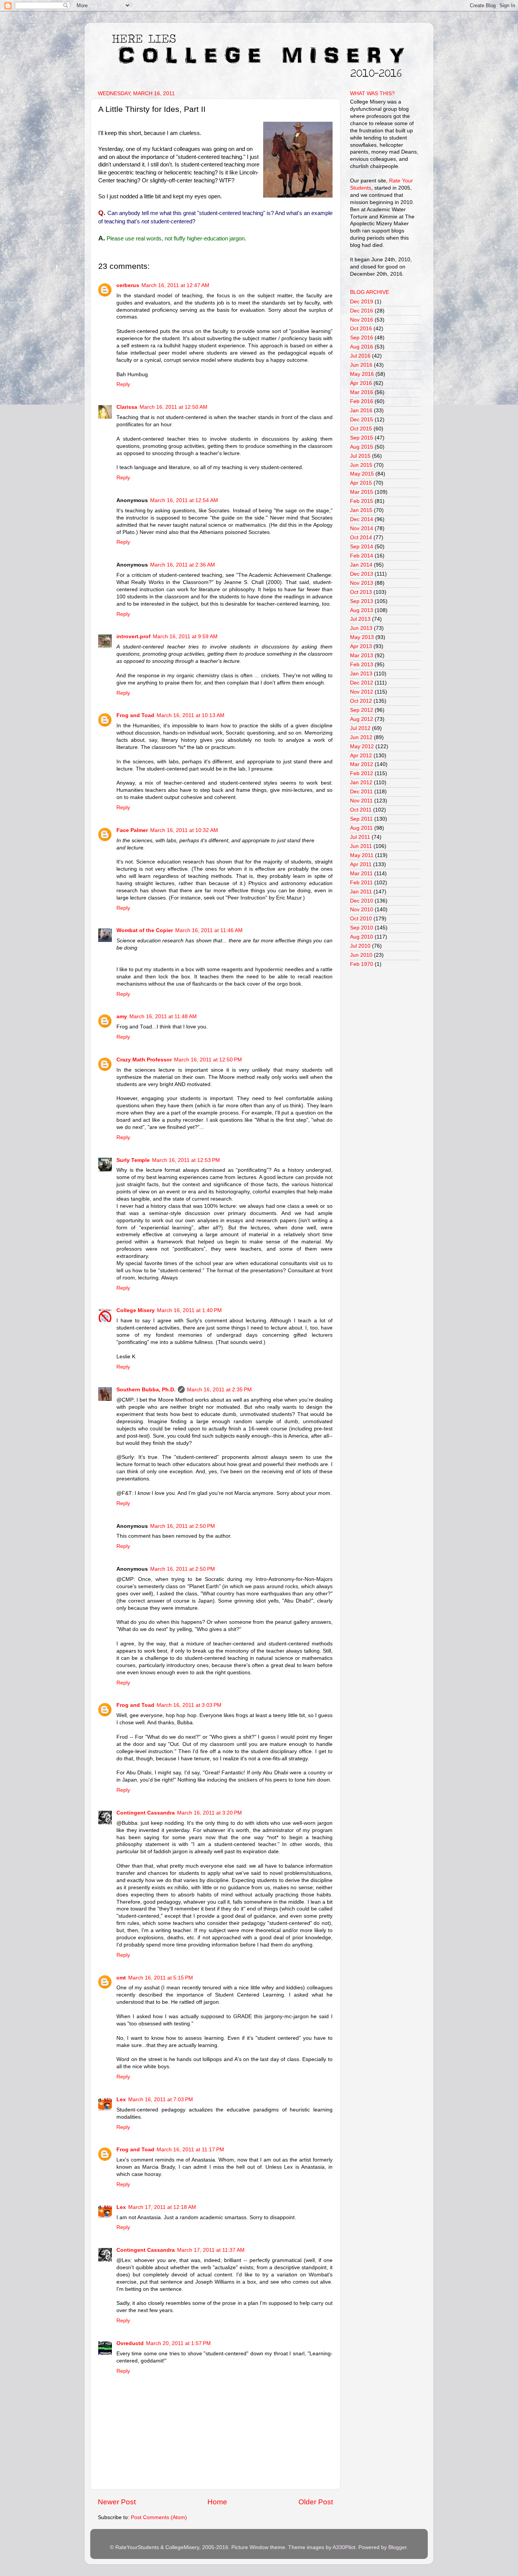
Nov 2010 (362, 910)
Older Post (316, 2502)
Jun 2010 (361, 955)
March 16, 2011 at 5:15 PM (161, 1978)
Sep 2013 (362, 601)
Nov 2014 (362, 528)
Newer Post (117, 2502)
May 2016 (362, 374)
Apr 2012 (361, 756)
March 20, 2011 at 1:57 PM (178, 2343)
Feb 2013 (362, 665)
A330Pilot (344, 2547)
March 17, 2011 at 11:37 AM (211, 2250)
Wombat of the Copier (145, 930)
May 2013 (362, 637)
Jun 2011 (361, 846)
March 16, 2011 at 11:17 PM (190, 2150)
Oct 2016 (361, 329)
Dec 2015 (362, 420)
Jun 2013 (361, 628)
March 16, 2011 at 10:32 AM (184, 830)
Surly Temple (133, 1160)
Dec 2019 (362, 302)
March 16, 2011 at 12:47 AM (175, 285)
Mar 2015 (362, 492)
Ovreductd (130, 2343)
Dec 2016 (362, 311)
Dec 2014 (362, 519)
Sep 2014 (362, 547)
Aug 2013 (362, 610)
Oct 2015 (361, 429)
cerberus (128, 285)
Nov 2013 (362, 583)
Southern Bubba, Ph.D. (146, 1390)
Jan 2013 (361, 674)
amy (122, 1016)
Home (217, 2502)
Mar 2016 (362, 392)
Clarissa (127, 407)
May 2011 (362, 855)
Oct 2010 (361, 919)
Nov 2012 (362, 692)
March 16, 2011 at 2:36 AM (183, 565)
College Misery (136, 1310)
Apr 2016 (361, 383)
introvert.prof (133, 637)
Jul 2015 (360, 456)
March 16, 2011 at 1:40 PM (189, 1310)
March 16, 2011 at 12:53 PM (186, 1160)
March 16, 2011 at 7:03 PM (161, 2100)
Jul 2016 (360, 356)
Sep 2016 (362, 338)
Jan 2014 (361, 565)
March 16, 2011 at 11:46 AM (209, 930)
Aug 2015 (362, 447)
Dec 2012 (362, 683)
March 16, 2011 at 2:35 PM (219, 1390)
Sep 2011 (361, 819)
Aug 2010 (362, 937)
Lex (121, 2100)
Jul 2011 (360, 837)
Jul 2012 (360, 728)
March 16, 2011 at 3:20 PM (210, 1813)
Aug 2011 (361, 828)
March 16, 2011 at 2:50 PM (183, 1526)
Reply (123, 384)
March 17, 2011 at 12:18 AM (162, 2207)
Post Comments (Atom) (159, 2517)
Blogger (397, 2547)
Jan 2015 (361, 510)
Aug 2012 (362, 719)
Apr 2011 (361, 864)
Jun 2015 (361, 465)
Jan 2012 (361, 783)
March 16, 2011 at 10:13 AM (191, 715)
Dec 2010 (362, 901)
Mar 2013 (362, 655)
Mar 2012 (362, 764)
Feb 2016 (362, 401)
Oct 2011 (361, 810)
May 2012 (362, 746)
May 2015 (362, 474)
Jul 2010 (360, 946)
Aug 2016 (362, 347)
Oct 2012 (361, 701)
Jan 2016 (361, 410)
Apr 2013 (361, 646)
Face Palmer (132, 830)
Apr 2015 (361, 483)
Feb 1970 (362, 964)
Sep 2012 (362, 710)
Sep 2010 (362, 928)
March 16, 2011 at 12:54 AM (184, 500)
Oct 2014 (361, 538)
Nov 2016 (362, 320)
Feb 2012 (362, 773)
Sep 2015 (362, 438)
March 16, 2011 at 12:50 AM (173, 407)
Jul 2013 (360, 619)
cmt (121, 1978)
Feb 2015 (362, 501)
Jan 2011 (361, 892)
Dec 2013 (362, 574)
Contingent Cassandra (146, 1813)
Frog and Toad (135, 715)
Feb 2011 (361, 883)
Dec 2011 (361, 792)
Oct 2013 (361, 592)
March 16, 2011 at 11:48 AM (163, 1016)
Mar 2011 (361, 874)
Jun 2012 (361, 737)
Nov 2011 (361, 801)
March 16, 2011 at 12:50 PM (208, 1060)
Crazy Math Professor (144, 1060)
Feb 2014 (362, 556)
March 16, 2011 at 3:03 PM (189, 1705)
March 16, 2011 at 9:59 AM (185, 637)
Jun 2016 (361, 365)
